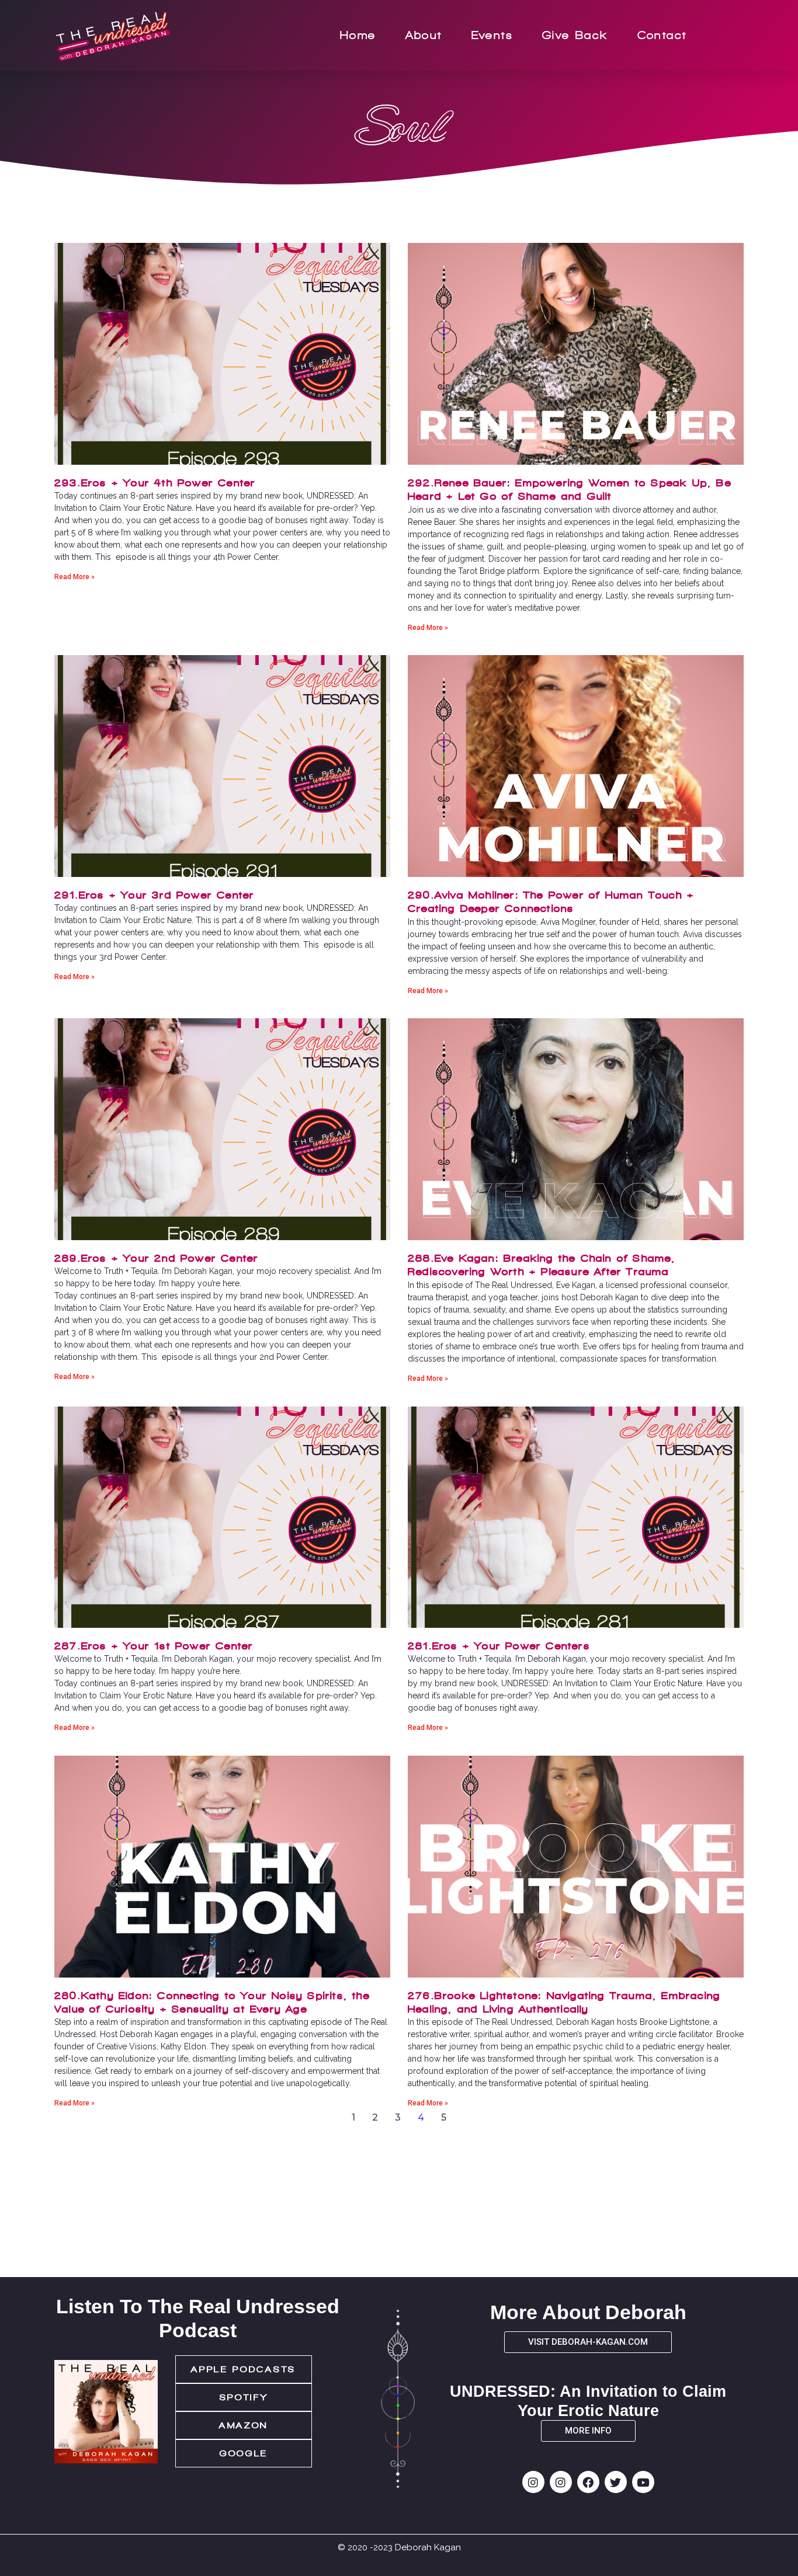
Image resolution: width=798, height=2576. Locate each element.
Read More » (74, 577)
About (424, 35)
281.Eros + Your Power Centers (499, 1646)
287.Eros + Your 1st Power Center (154, 1646)
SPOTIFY (244, 2397)
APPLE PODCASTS (244, 2369)
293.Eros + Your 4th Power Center (155, 483)
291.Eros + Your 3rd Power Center (154, 895)
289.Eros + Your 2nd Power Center (156, 1258)
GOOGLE (244, 2453)
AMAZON (244, 2425)
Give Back (575, 35)
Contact (662, 35)
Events (492, 35)
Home (358, 35)
